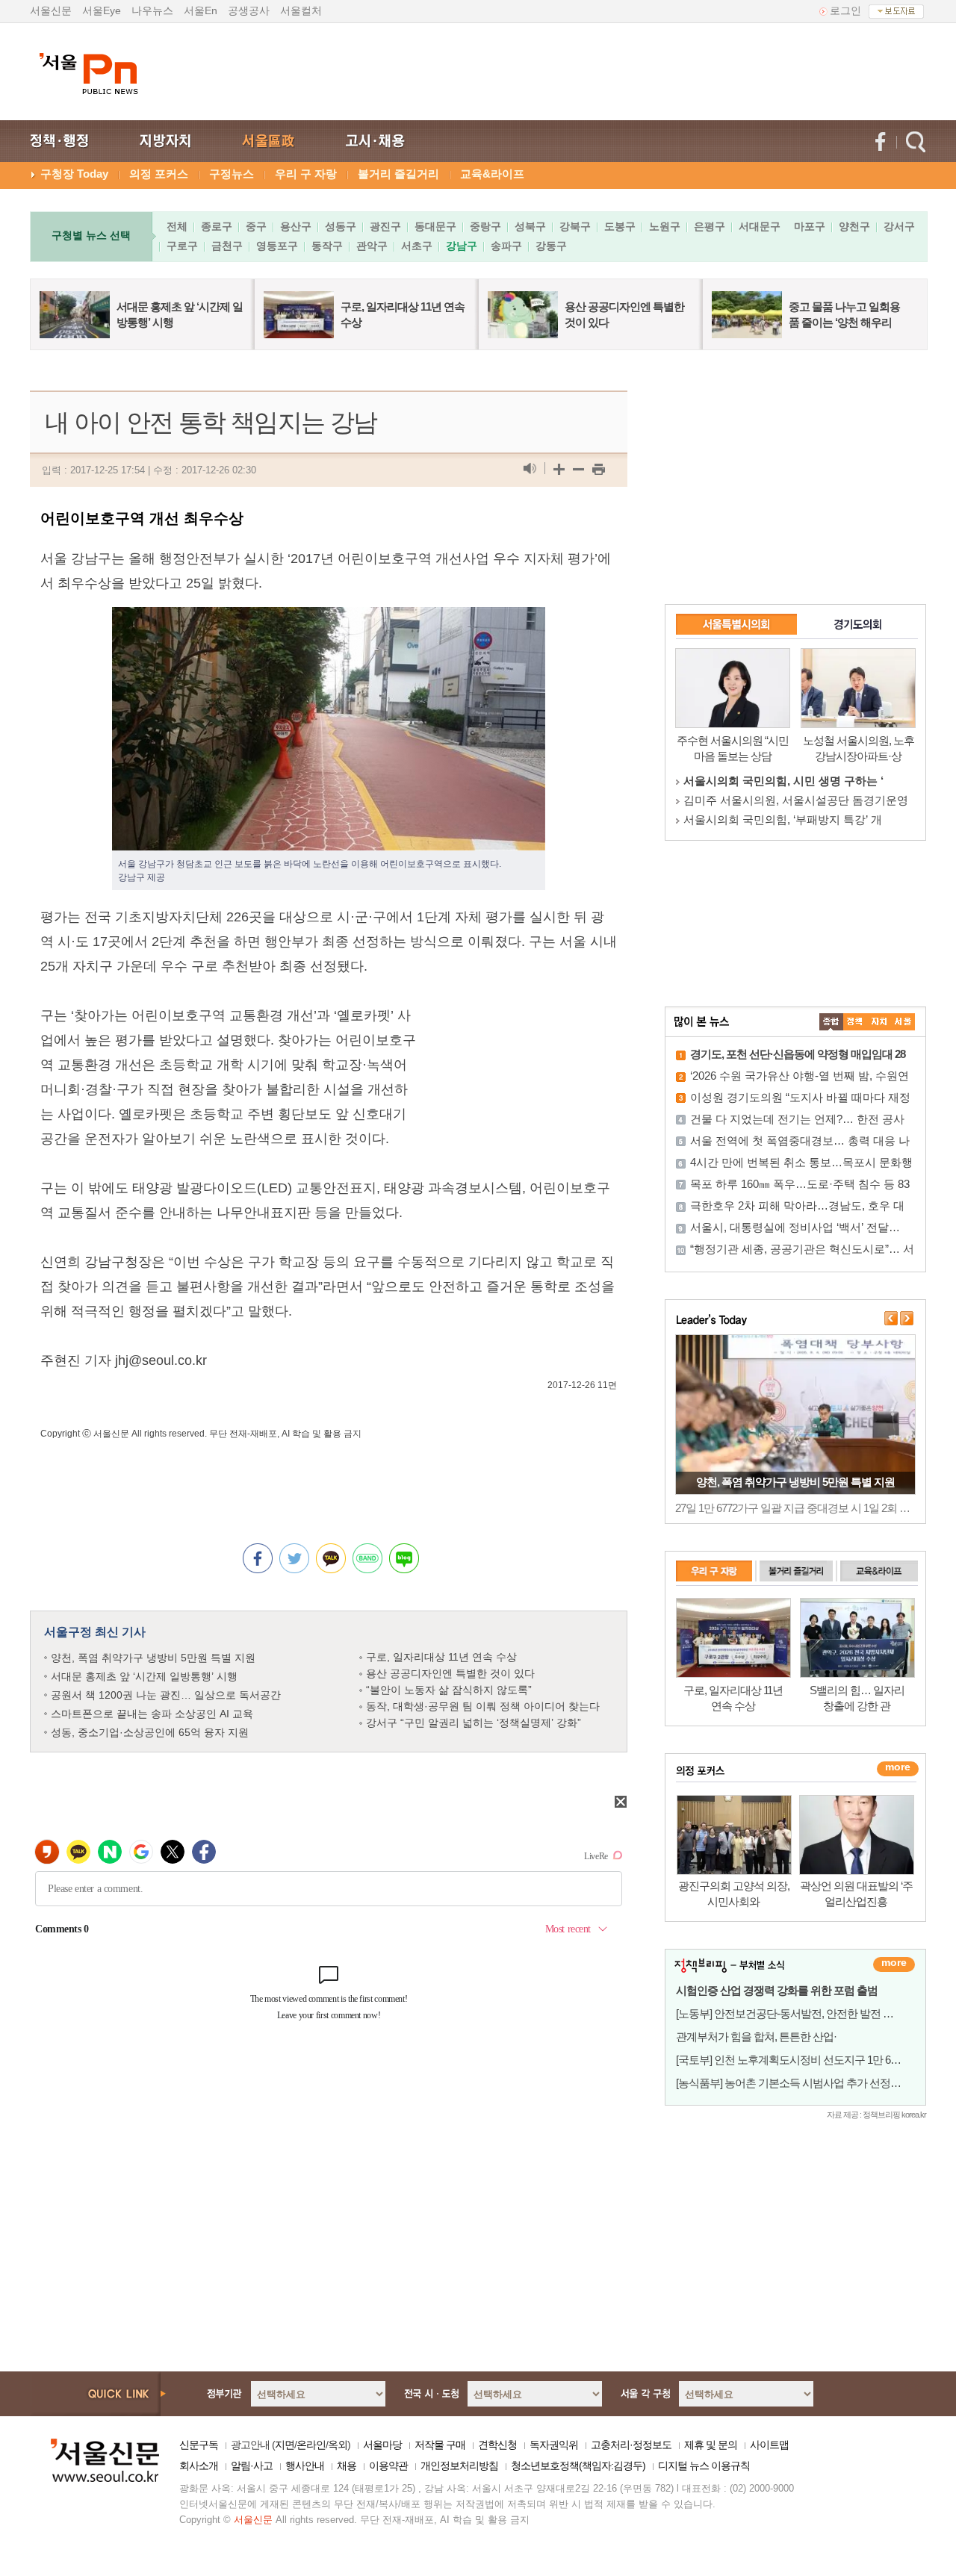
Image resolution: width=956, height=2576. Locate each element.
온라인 (311, 2445)
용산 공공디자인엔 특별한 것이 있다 (450, 1673)
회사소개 (199, 2465)
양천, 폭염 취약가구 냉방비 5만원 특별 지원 (153, 1658)
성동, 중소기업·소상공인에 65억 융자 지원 (150, 1732)
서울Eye (102, 10)
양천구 (854, 226)
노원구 (665, 226)
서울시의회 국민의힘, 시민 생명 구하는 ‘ (783, 781)
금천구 (227, 246)
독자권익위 (554, 2445)
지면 (285, 2445)
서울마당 (382, 2445)
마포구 (810, 226)
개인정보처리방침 (459, 2465)
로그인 (845, 10)
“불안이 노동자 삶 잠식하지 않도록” (449, 1690)
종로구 (217, 226)
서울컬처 (301, 10)
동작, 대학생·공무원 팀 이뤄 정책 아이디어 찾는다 (483, 1706)
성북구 (530, 226)
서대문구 (760, 226)
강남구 (462, 246)
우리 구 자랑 (306, 174)
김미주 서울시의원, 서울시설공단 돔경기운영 (796, 800)
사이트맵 (769, 2445)
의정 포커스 (159, 174)
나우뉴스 (152, 10)
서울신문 (51, 10)
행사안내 (305, 2465)
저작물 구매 (440, 2445)
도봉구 (620, 226)
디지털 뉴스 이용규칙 (704, 2465)
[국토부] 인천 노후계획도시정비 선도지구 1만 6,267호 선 (804, 2060)
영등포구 (277, 246)
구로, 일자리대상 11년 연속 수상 (441, 1657)
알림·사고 (252, 2465)
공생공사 (249, 10)
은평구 (710, 226)
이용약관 (388, 2465)
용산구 (296, 226)
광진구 (385, 226)
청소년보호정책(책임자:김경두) (578, 2465)
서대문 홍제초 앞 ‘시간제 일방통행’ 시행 (144, 1676)
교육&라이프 (492, 174)
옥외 (338, 2445)
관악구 (372, 246)
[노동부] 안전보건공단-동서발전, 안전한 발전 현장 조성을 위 (813, 2013)
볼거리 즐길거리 (398, 174)
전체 (177, 226)
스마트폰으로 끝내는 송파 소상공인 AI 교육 (152, 1714)
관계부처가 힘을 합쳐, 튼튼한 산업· (756, 2037)
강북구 (575, 226)
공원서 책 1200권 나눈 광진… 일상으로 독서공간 (166, 1695)
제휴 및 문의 (711, 2445)
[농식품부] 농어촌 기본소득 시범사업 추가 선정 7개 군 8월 (807, 2083)
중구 (256, 226)
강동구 (551, 246)
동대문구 (435, 226)
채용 (347, 2465)
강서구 (899, 226)
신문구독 (199, 2445)
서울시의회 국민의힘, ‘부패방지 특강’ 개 (783, 819)
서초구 (417, 246)
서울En (201, 10)
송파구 (506, 246)
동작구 (327, 246)
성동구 (341, 226)
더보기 (894, 1964)
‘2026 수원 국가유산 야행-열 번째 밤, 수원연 (800, 1076)
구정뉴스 (232, 174)
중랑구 (485, 226)
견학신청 (497, 2445)
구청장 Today (74, 174)
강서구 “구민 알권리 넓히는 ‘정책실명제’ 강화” (474, 1723)
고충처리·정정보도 (631, 2445)
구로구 (182, 246)
